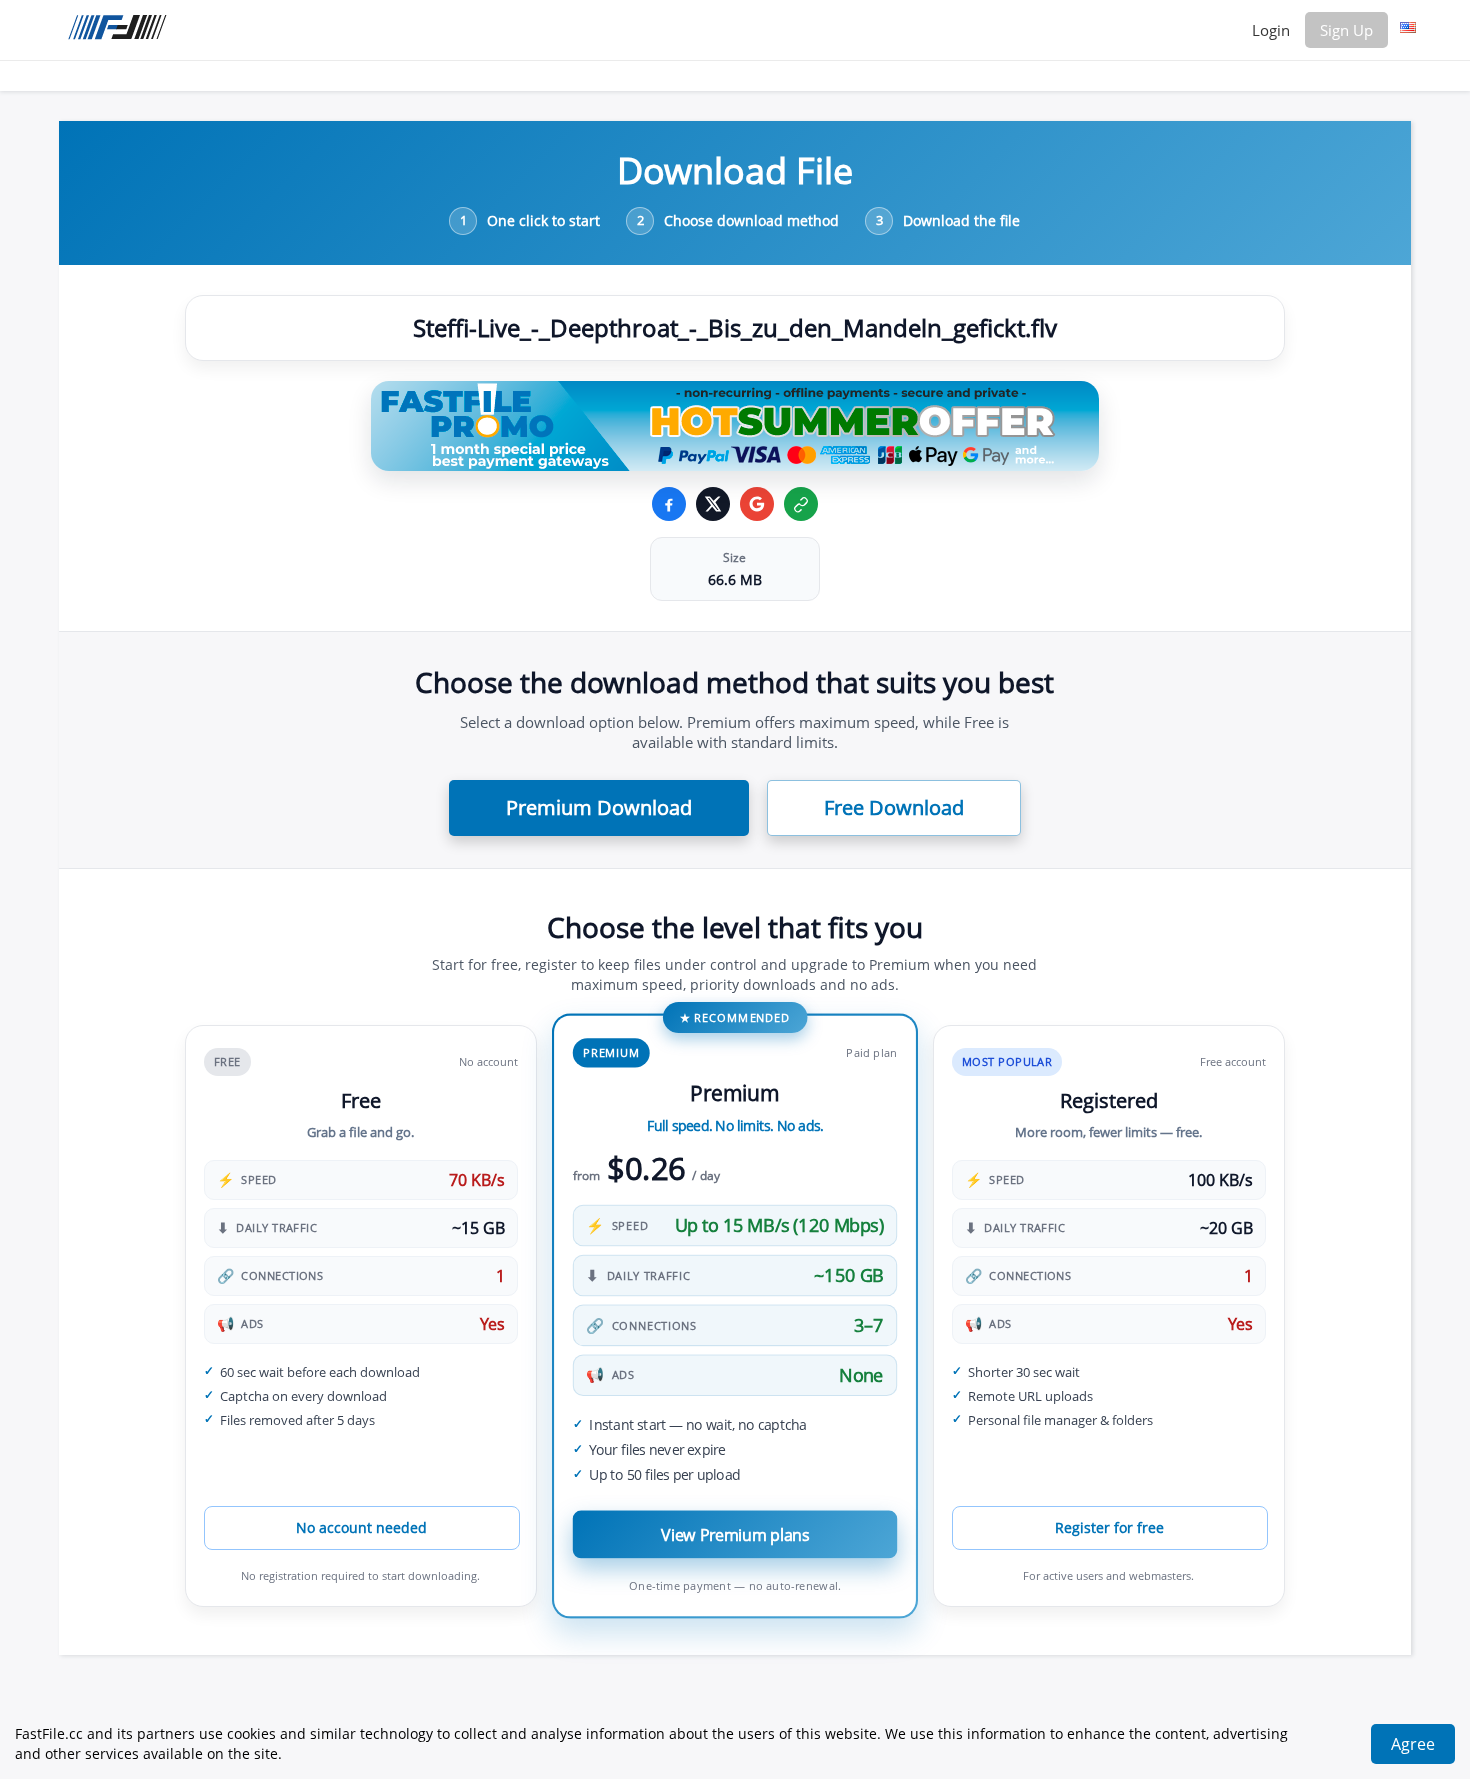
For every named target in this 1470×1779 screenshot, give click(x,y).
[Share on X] (713, 504)
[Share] (757, 504)
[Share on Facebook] (669, 504)
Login (1271, 30)
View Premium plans (735, 1534)
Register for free (1109, 1527)
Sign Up (1346, 30)
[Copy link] (801, 504)
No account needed (361, 1527)
